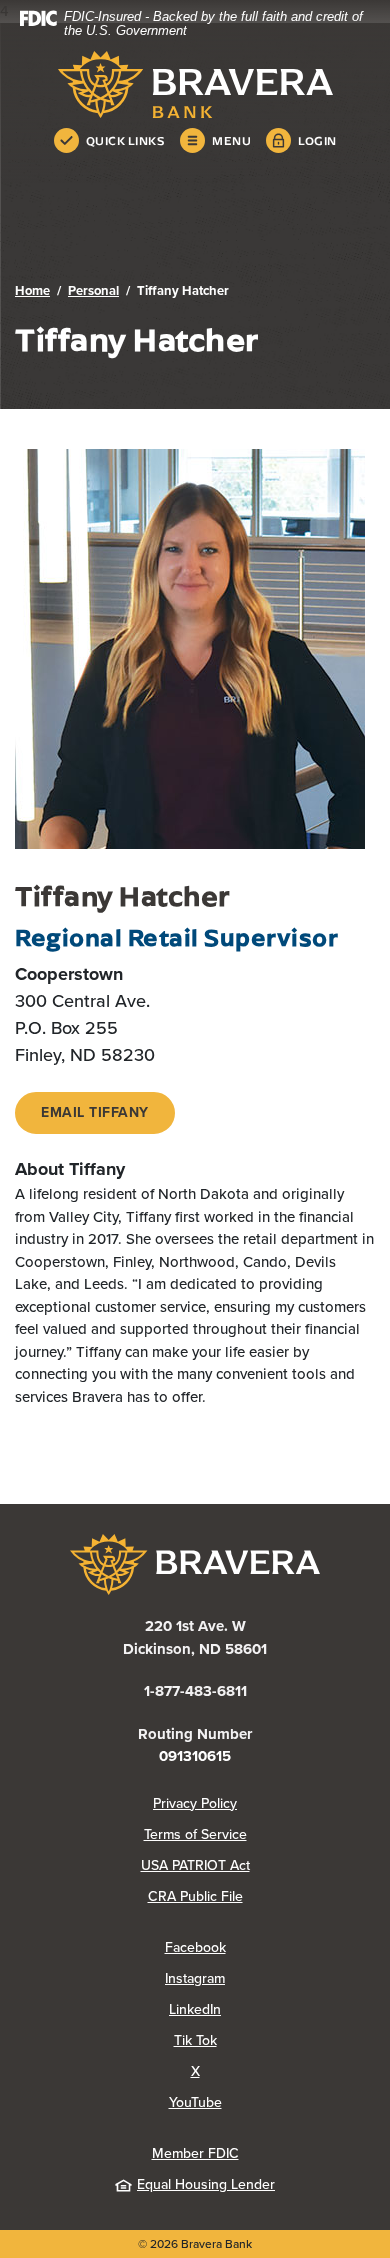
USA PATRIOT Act (195, 1865)
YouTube (272, 2102)
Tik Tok (274, 2040)
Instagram (270, 1978)
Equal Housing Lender (206, 2184)
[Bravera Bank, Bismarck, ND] (195, 84)
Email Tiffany (95, 1112)
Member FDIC (195, 2153)
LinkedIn (272, 2009)
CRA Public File (261, 1896)
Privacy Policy (264, 1803)
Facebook (270, 1947)
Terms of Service (195, 1834)
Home (32, 290)
